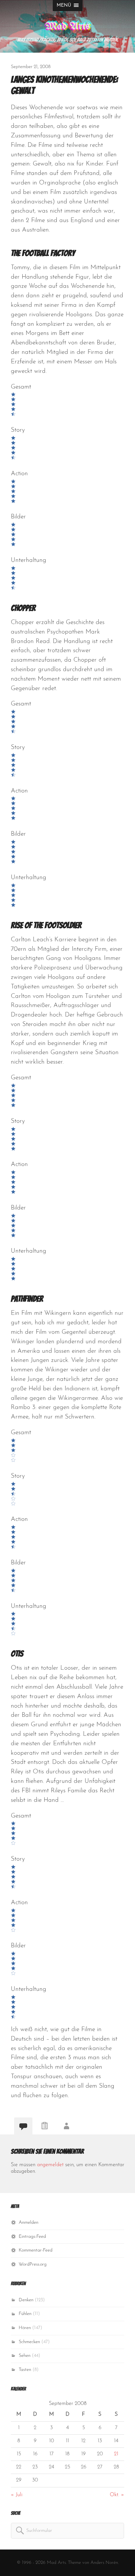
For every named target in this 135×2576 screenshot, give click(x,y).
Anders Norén (104, 2563)
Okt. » (117, 2495)
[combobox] (67, 2531)
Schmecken (29, 2342)
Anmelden (29, 2223)
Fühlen (25, 2314)
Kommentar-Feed (36, 2250)
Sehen (25, 2356)
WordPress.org (33, 2264)
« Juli (17, 2495)
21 (116, 2454)
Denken (26, 2300)
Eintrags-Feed (32, 2237)
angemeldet (50, 2165)
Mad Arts (68, 26)
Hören (25, 2328)
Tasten (25, 2370)
